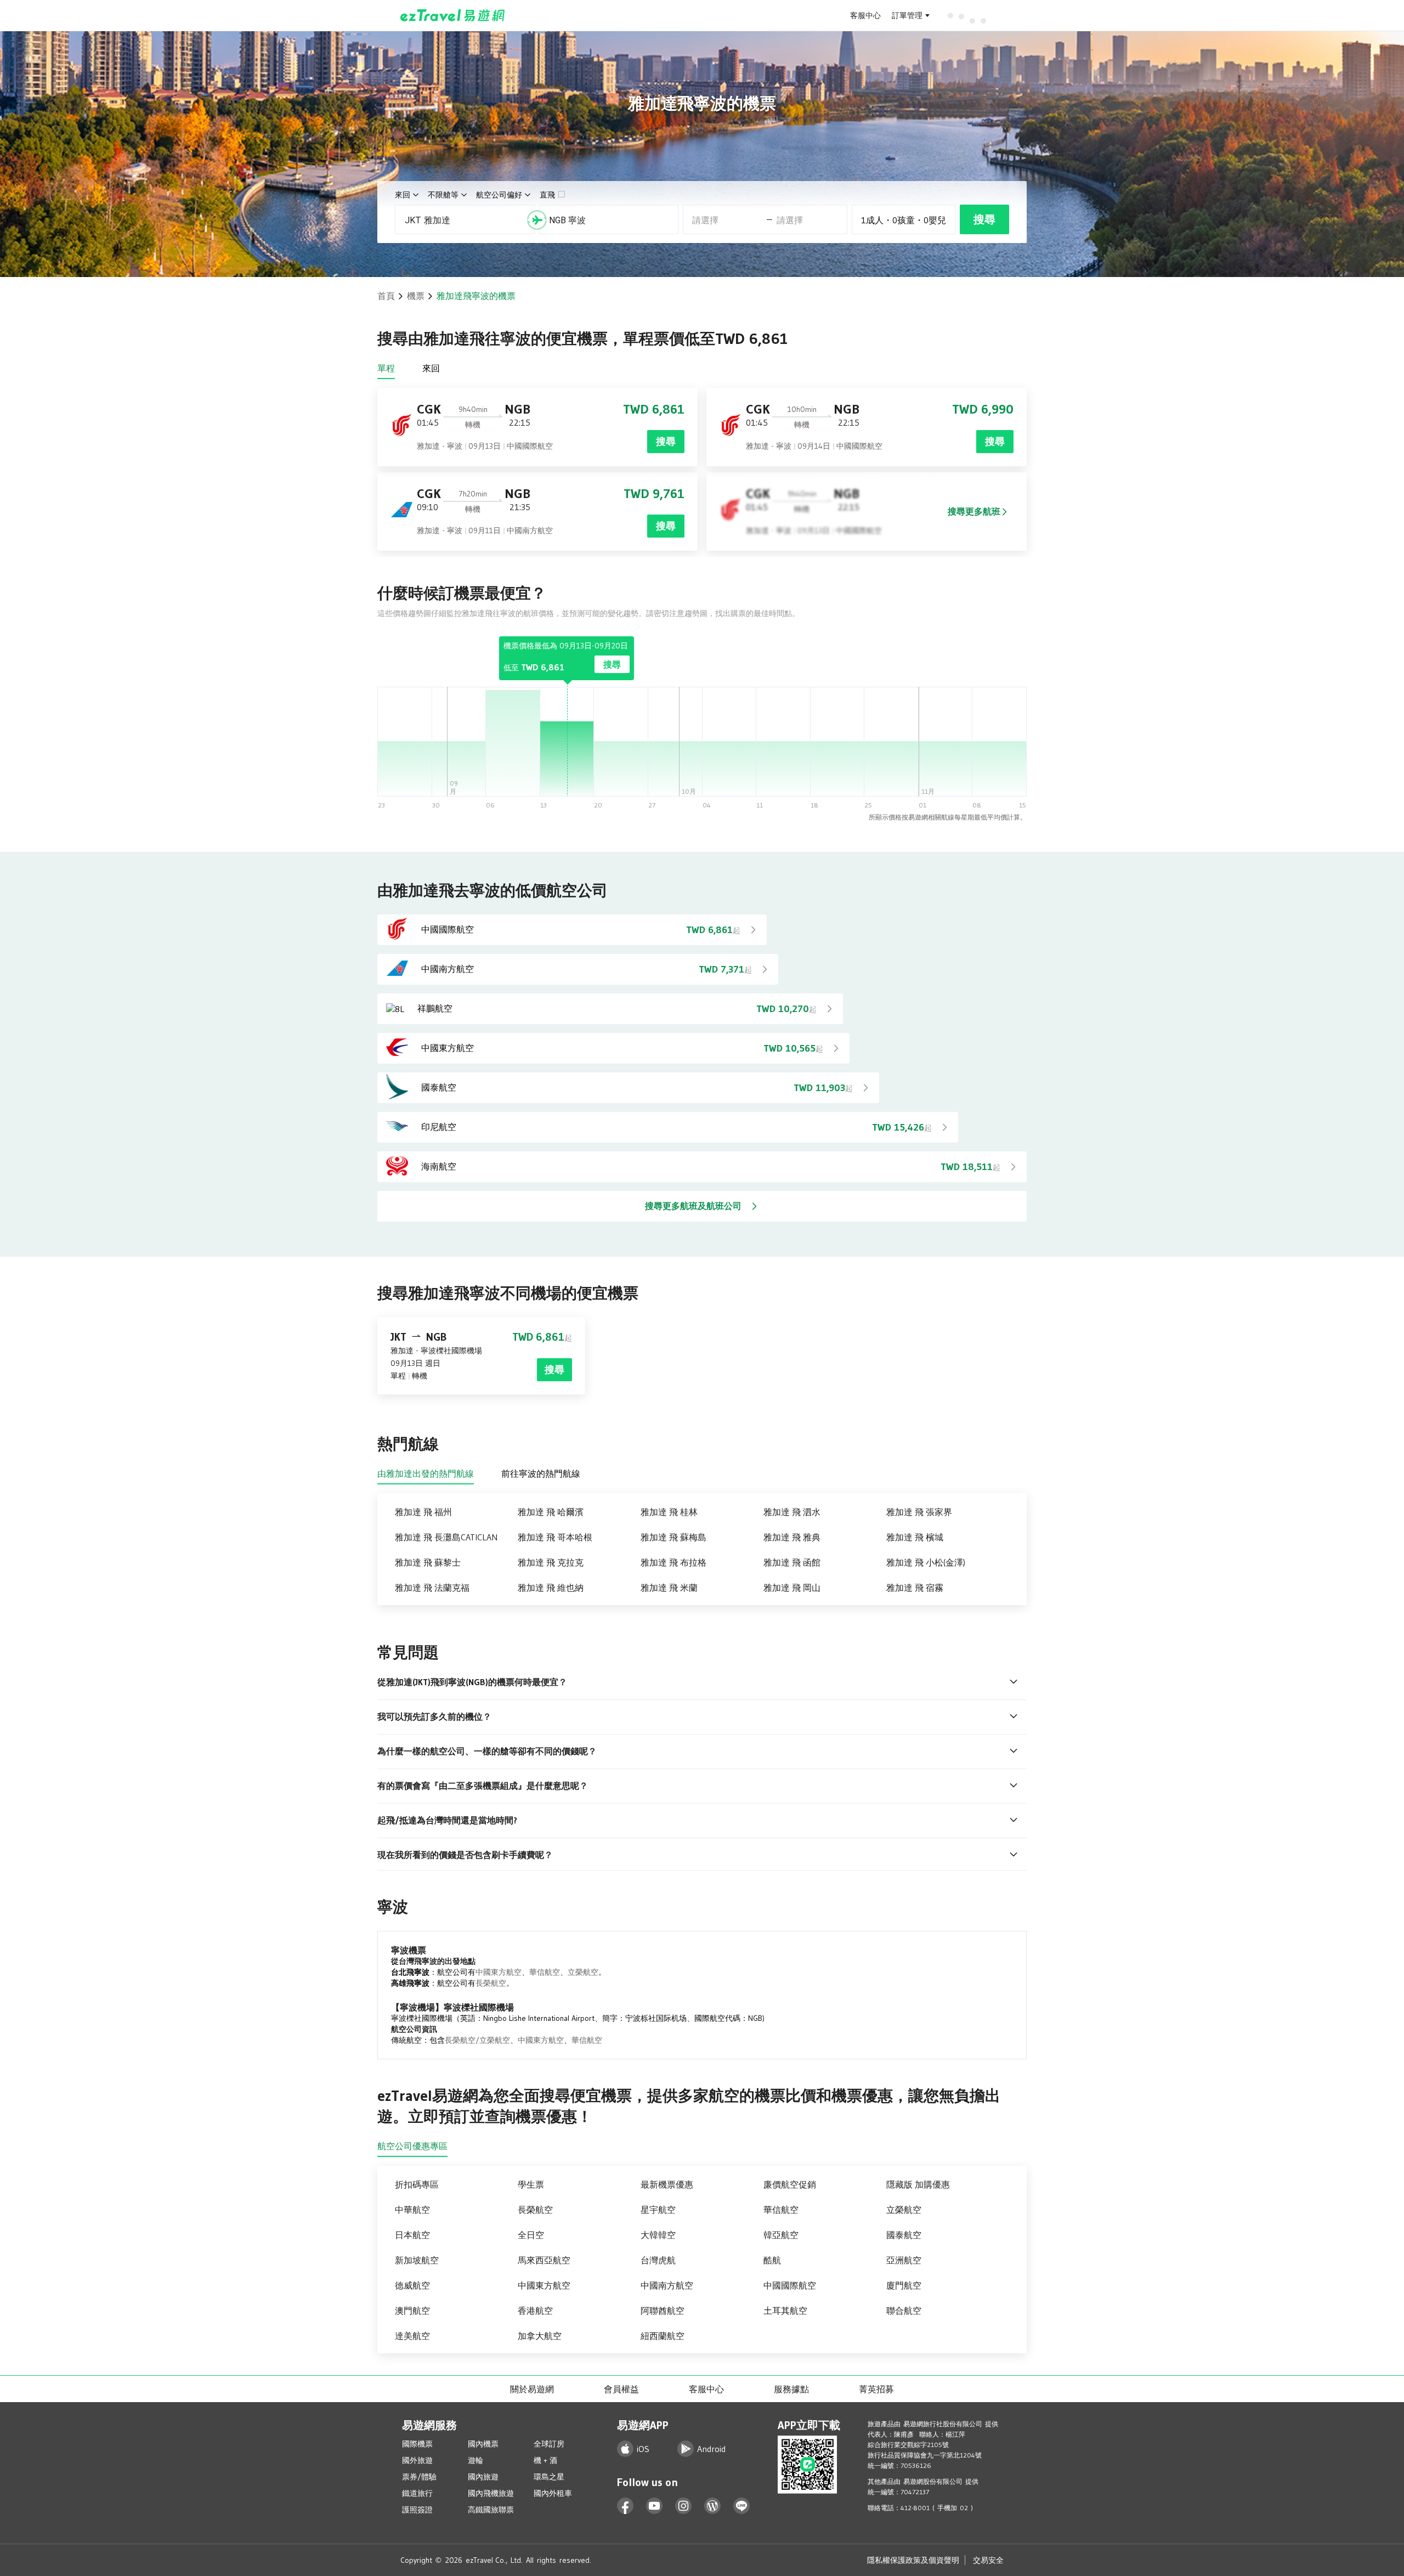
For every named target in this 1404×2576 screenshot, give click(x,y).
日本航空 (412, 2235)
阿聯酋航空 (663, 2311)
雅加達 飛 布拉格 (673, 1562)
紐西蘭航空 (663, 2336)
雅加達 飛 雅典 (792, 1537)
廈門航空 (904, 2285)
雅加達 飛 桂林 (669, 1512)
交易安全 (988, 2560)
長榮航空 (491, 1983)
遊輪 (475, 2460)
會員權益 (621, 2389)
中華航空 (412, 2210)
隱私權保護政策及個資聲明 (913, 2560)
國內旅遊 (483, 2477)
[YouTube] (655, 2506)
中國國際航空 (790, 2285)
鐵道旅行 (417, 2493)
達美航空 (412, 2336)
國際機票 (417, 2444)
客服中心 (865, 15)
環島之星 (549, 2477)
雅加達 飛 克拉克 (551, 1562)
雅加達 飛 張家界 (919, 1512)
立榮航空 (583, 1972)
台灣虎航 (658, 2260)
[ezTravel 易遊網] (453, 15)
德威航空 (412, 2285)
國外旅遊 (417, 2460)
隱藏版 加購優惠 (918, 2184)
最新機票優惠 (667, 2184)
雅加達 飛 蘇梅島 (673, 1537)
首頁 (386, 296)
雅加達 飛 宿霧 (915, 1588)
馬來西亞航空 (544, 2260)
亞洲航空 (904, 2260)
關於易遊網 (532, 2389)
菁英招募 (876, 2389)
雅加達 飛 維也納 (551, 1588)
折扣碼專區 (417, 2184)
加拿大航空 (540, 2336)
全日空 (531, 2235)
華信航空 (545, 1972)
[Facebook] (625, 2506)
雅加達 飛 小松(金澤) (926, 1562)
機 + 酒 (545, 2460)
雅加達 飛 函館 (792, 1562)
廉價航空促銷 (790, 2184)
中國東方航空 (499, 1972)
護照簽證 (417, 2510)
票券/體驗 (419, 2477)
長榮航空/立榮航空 (477, 2040)
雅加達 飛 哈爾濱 (551, 1512)
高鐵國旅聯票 (491, 2510)
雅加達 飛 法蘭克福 (432, 1588)
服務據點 (791, 2389)
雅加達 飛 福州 (423, 1512)
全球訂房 (549, 2444)
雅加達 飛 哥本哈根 (555, 1537)
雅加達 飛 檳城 (915, 1537)
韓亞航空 (781, 2235)
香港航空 (535, 2311)
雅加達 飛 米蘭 (669, 1588)
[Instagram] (684, 2506)
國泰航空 (904, 2235)
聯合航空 (904, 2311)
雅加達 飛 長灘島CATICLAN (446, 1537)
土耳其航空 (785, 2311)
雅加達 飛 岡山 (792, 1588)
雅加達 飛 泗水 (792, 1512)
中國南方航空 (667, 2285)
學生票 (531, 2184)
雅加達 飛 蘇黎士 (428, 1562)
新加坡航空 (417, 2260)
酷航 (772, 2260)
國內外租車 (553, 2493)
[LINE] (742, 2506)
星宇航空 (658, 2210)
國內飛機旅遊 (491, 2493)
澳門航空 (412, 2311)
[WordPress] (713, 2506)
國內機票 (483, 2444)
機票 (416, 296)
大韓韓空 (658, 2235)
